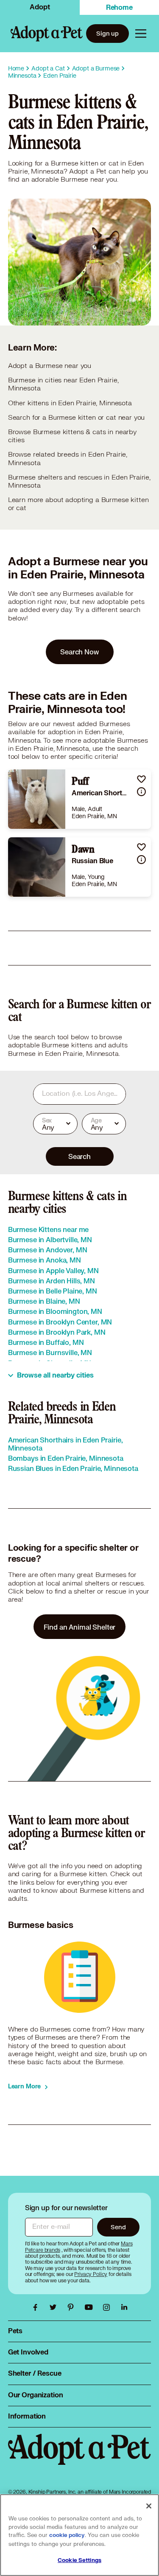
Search (79, 1156)
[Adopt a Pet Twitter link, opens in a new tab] (55, 2307)
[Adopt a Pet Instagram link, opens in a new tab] (109, 2307)
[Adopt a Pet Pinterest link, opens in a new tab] (73, 2307)
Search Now (79, 652)
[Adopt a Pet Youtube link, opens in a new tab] (91, 2307)
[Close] (149, 2506)
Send (118, 2227)
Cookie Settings (79, 2560)
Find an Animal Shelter (80, 1627)
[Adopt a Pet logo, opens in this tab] (80, 2458)
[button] (141, 779)
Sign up (107, 33)
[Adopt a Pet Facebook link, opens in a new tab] (37, 2307)
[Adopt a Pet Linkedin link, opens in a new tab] (124, 2307)
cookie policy (67, 2535)
